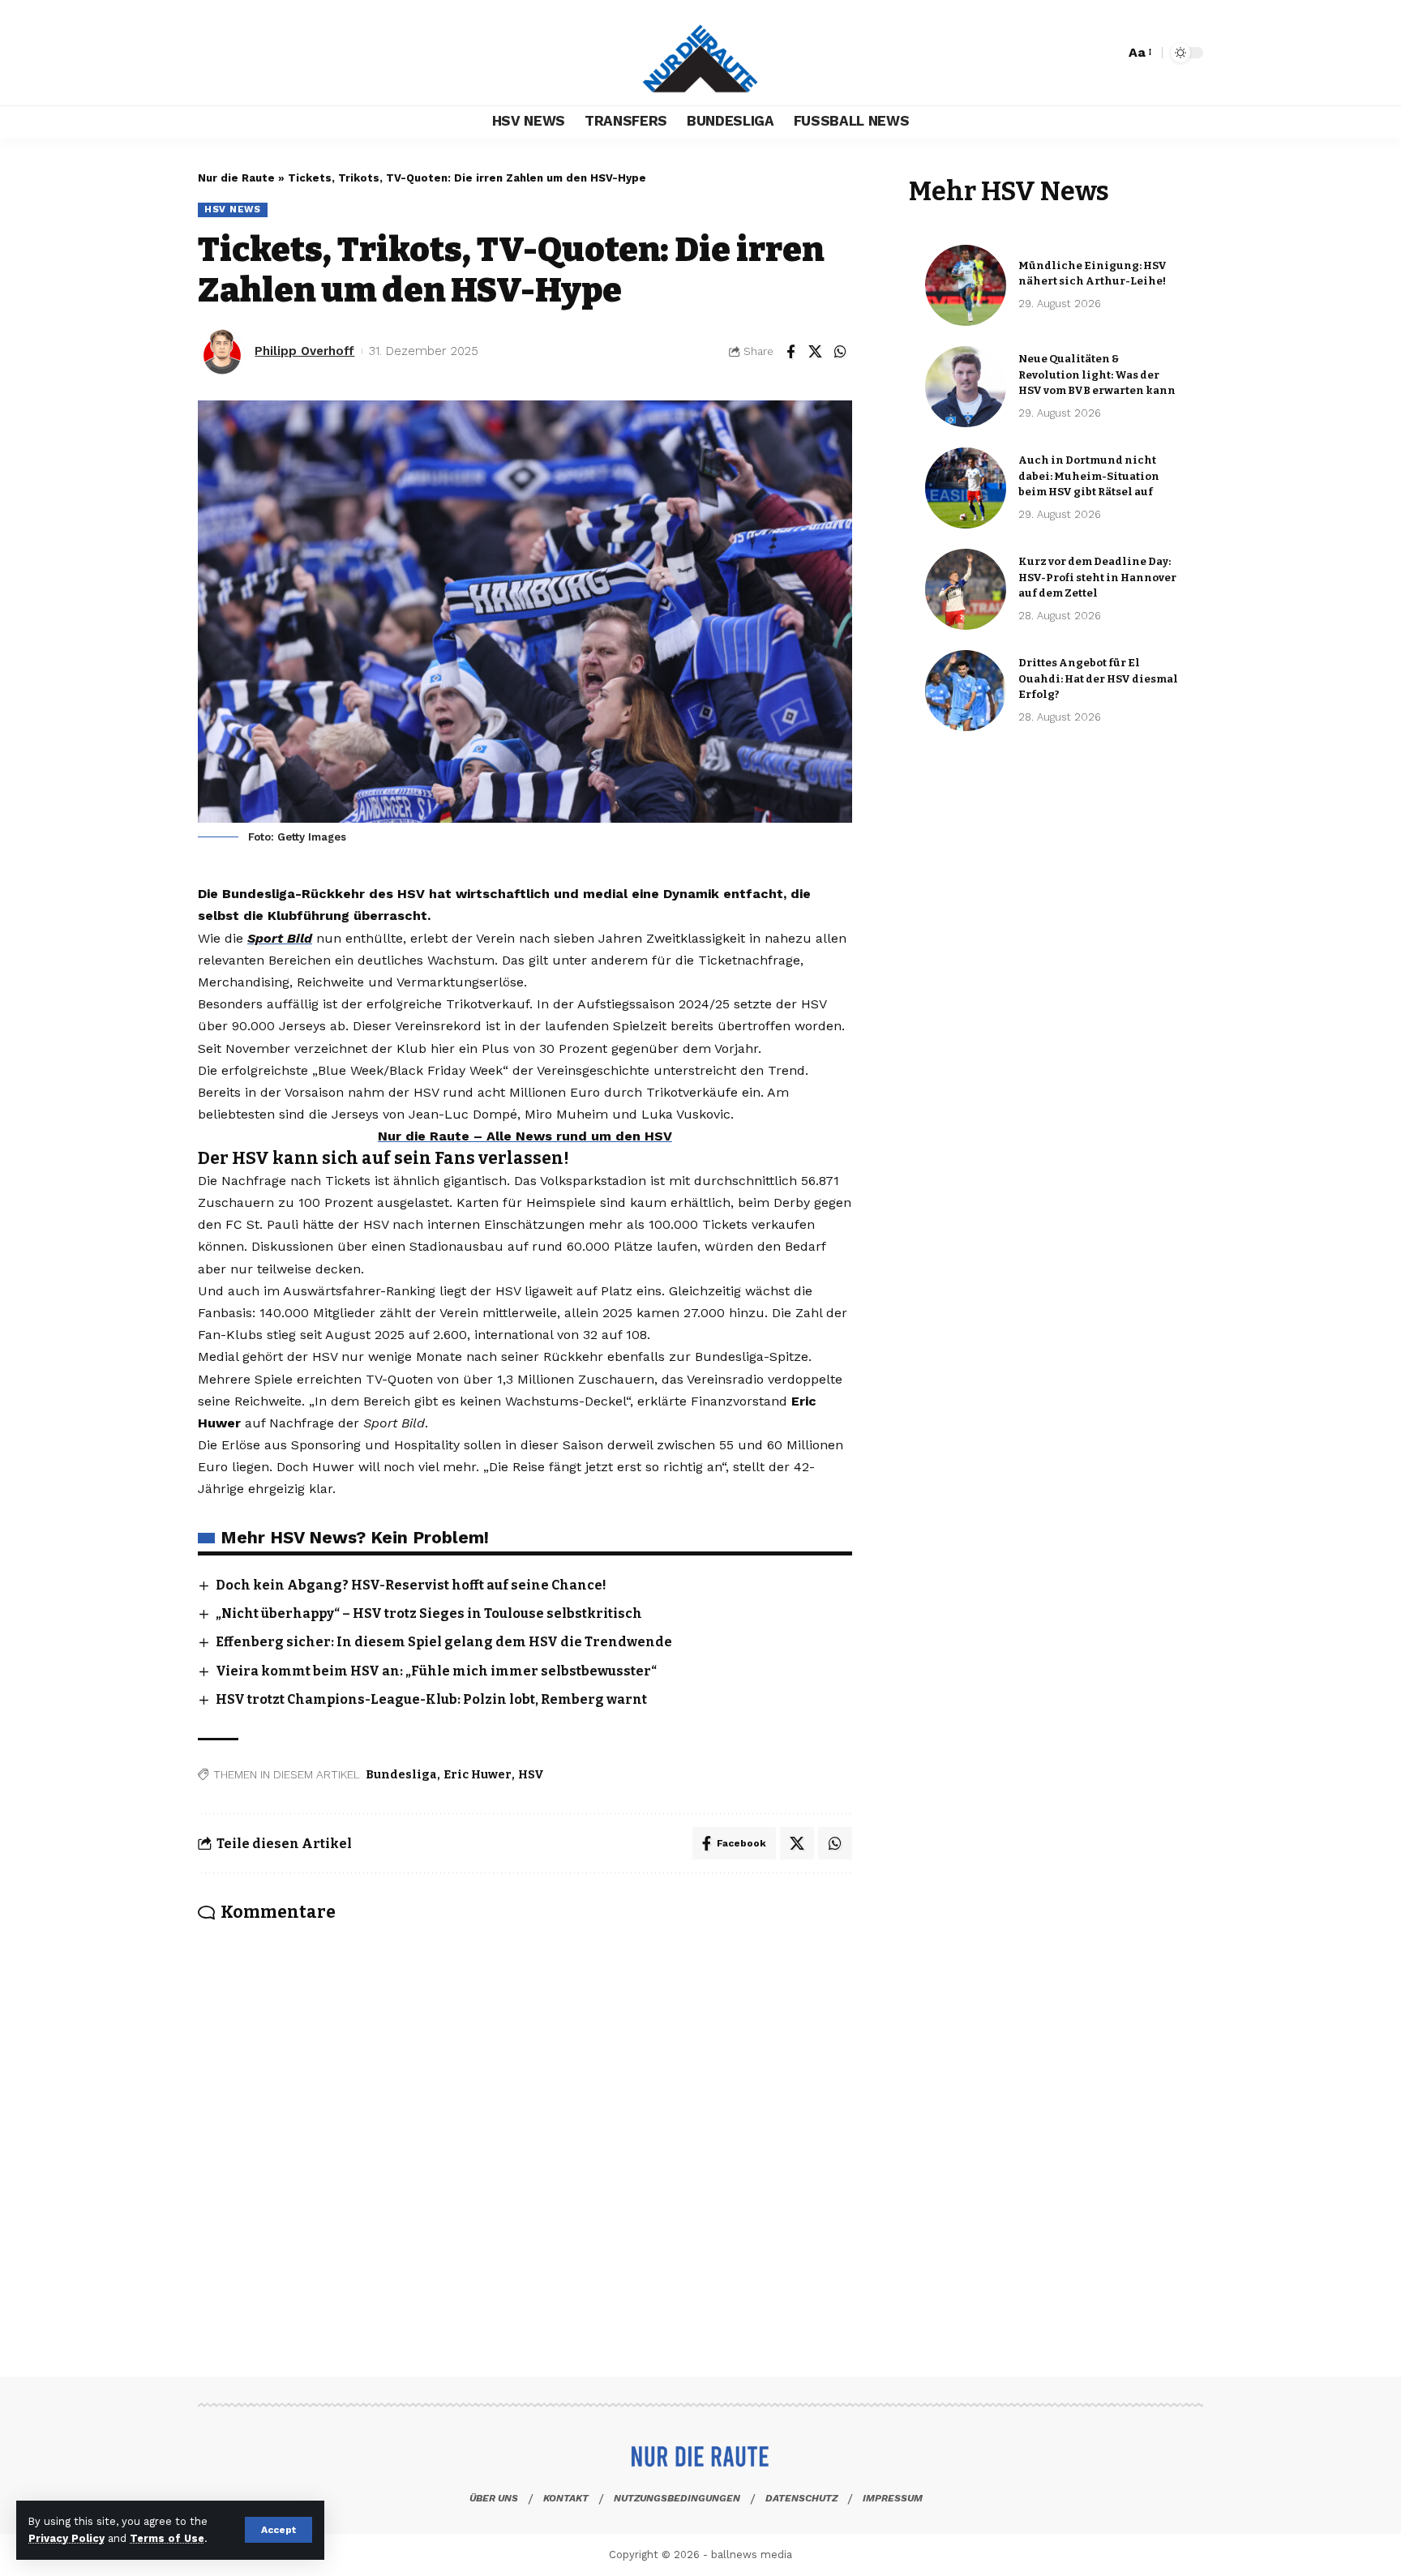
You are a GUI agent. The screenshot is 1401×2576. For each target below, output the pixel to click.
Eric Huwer (478, 1775)
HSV (531, 1775)
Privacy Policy (66, 2538)
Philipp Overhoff (304, 351)
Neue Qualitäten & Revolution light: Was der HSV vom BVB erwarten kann (1097, 374)
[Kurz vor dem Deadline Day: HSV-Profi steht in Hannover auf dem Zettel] (966, 589)
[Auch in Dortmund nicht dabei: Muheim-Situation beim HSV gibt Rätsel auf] (966, 488)
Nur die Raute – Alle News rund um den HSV (525, 1136)
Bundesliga (401, 1775)
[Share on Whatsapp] (841, 352)
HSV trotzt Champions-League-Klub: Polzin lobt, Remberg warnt (431, 1699)
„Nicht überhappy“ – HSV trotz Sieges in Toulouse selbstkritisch (429, 1613)
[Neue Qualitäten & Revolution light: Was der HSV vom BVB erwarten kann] (966, 387)
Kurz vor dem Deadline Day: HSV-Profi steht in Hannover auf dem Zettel (1097, 577)
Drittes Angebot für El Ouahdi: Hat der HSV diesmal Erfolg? (1098, 678)
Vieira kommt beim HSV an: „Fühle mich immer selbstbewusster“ (436, 1671)
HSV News (233, 209)
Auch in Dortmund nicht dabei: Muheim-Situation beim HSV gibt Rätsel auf (1089, 476)
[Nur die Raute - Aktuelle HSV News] (700, 53)
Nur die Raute (236, 178)
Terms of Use (167, 2538)
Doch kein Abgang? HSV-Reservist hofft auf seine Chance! (411, 1585)
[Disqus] (525, 2127)
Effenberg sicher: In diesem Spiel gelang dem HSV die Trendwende (444, 1642)
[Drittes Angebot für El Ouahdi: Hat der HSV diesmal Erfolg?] (966, 691)
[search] (1108, 53)
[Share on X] (816, 352)
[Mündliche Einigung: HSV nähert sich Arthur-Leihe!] (966, 285)
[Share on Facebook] (790, 352)
